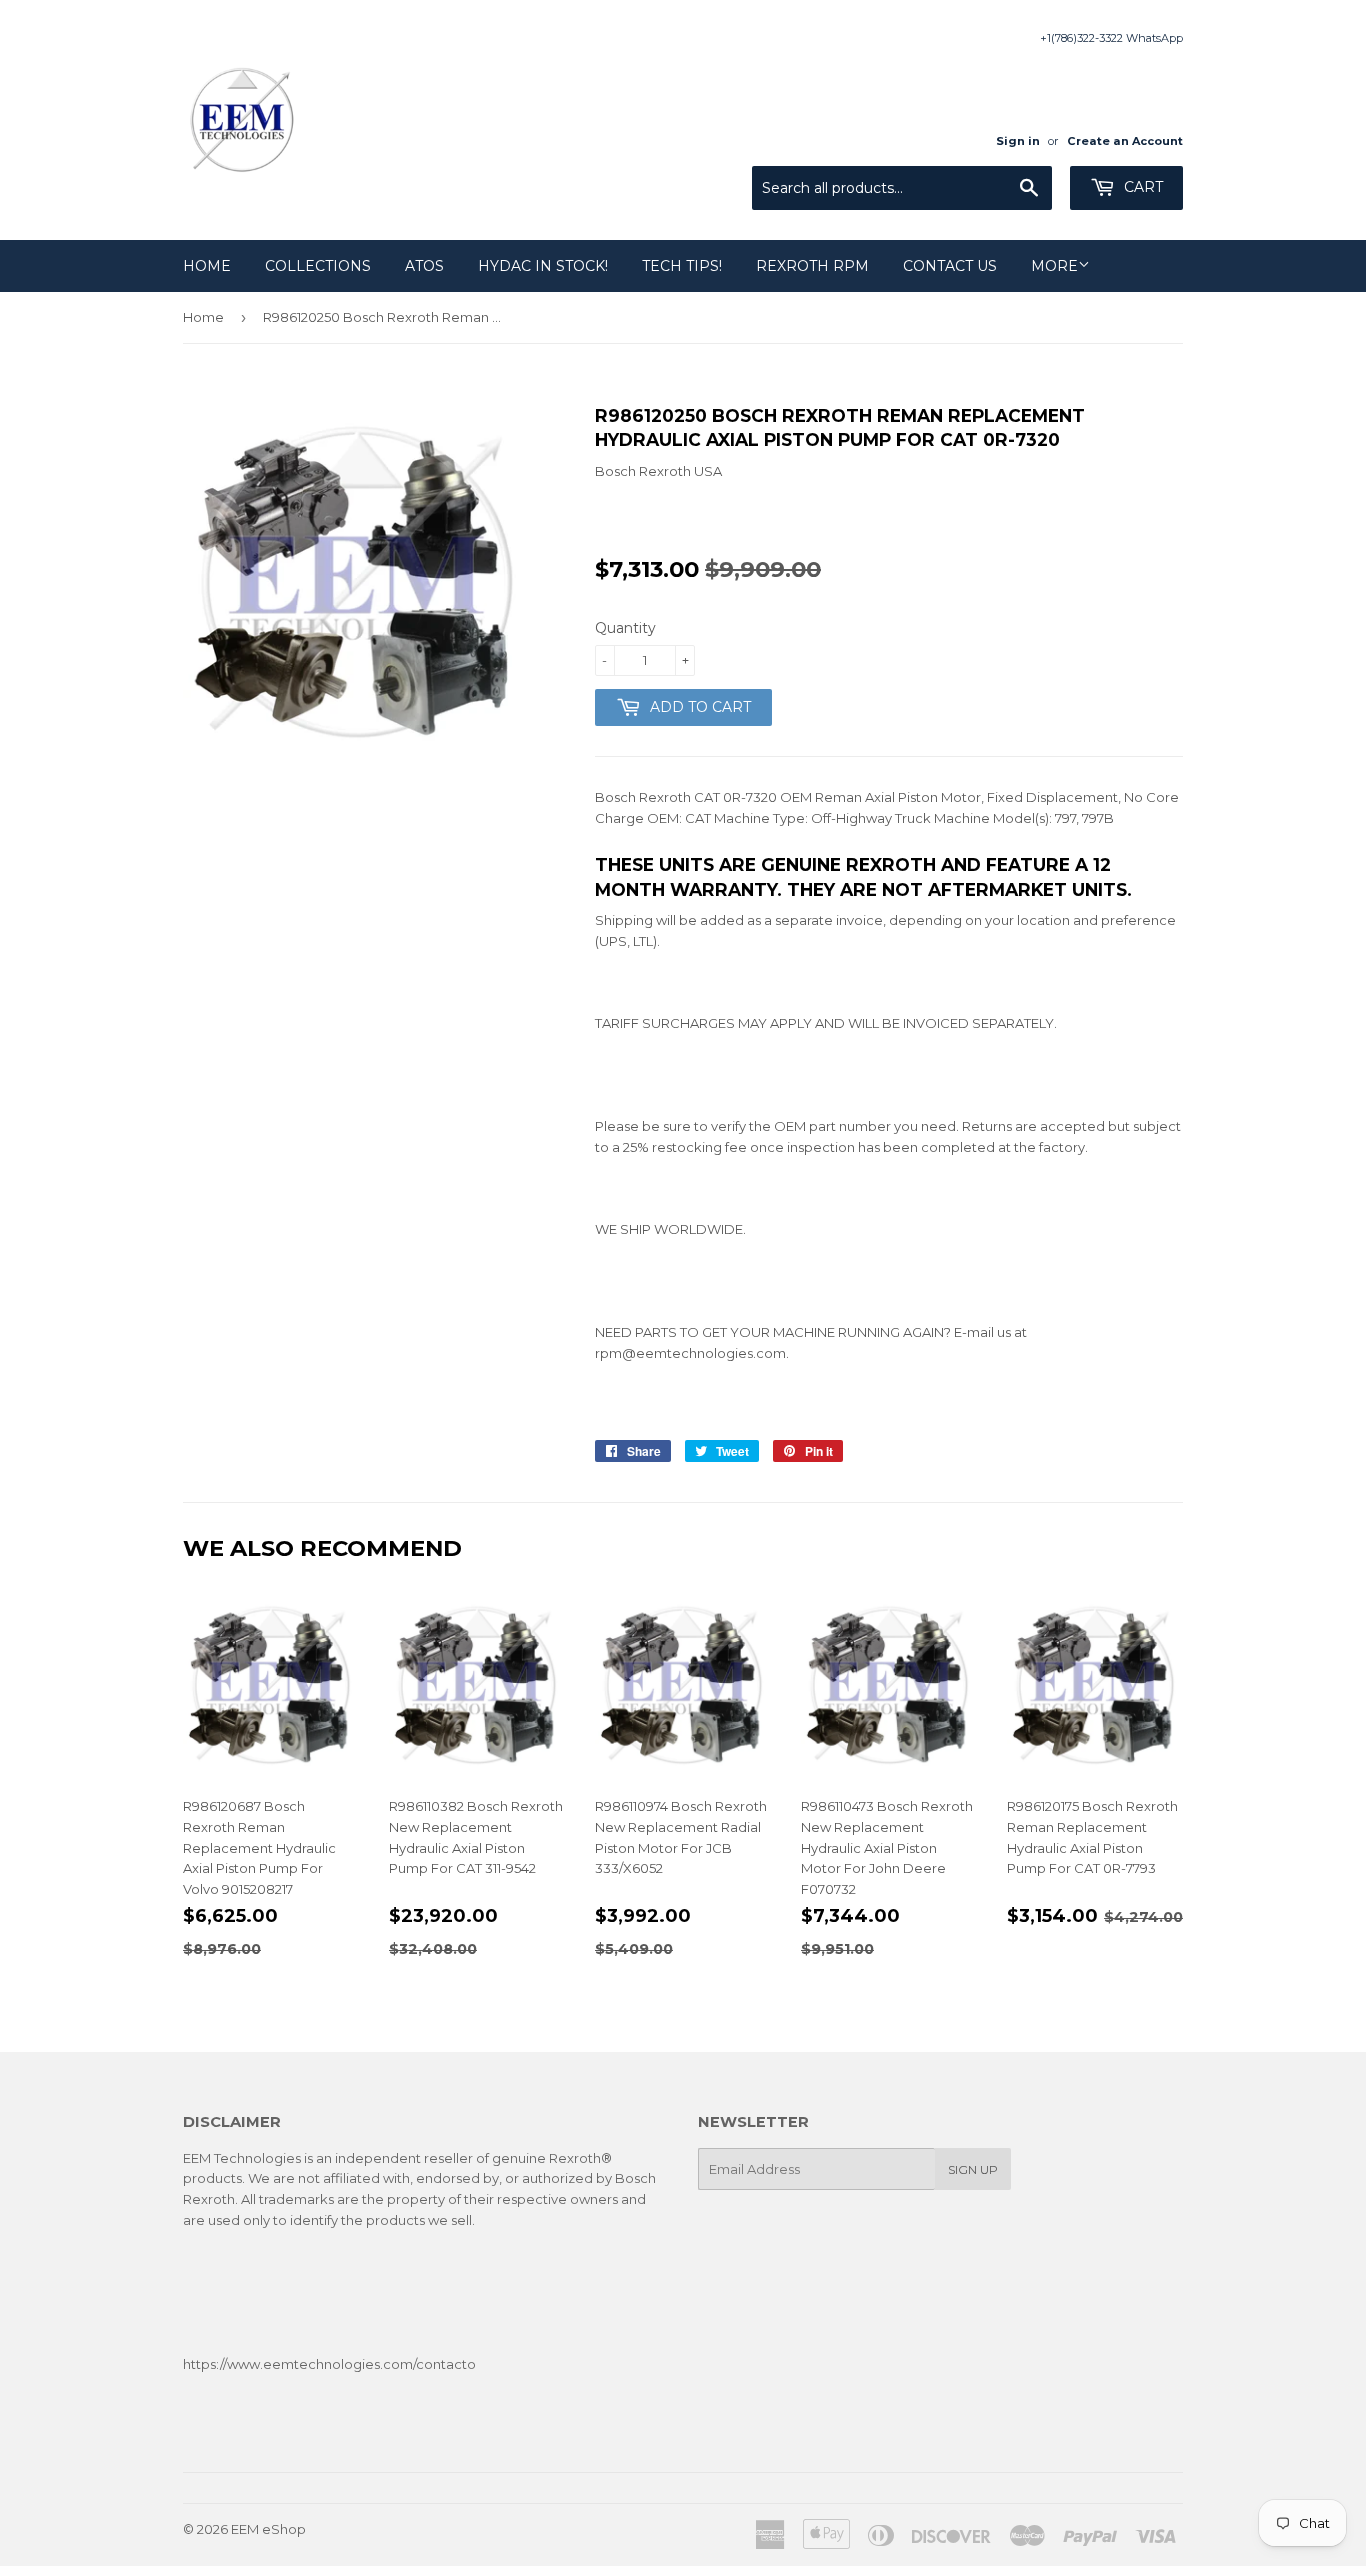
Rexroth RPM (812, 266)
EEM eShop (268, 2529)
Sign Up (973, 2169)
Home (207, 266)
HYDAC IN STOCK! (543, 266)
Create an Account (1125, 141)
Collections (318, 266)
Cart (1141, 187)
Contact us (950, 266)
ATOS (424, 266)
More (1054, 266)
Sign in (1018, 141)
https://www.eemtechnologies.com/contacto (329, 2364)
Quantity (625, 628)
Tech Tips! (682, 266)
